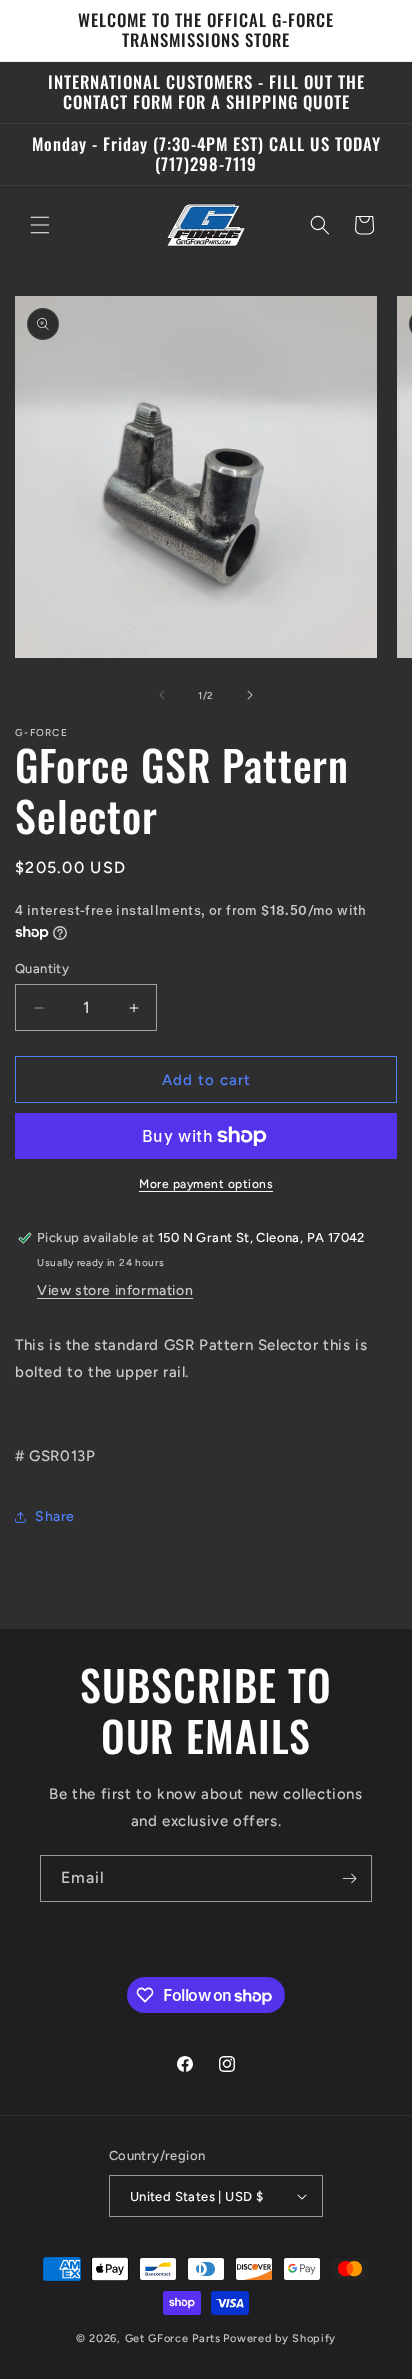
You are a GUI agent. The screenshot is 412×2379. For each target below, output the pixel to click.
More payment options (206, 1184)
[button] (40, 225)
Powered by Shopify (279, 2338)
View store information (115, 1290)
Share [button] (55, 1516)
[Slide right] (250, 695)
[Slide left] (162, 695)
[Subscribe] (349, 1878)
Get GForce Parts (173, 2338)
